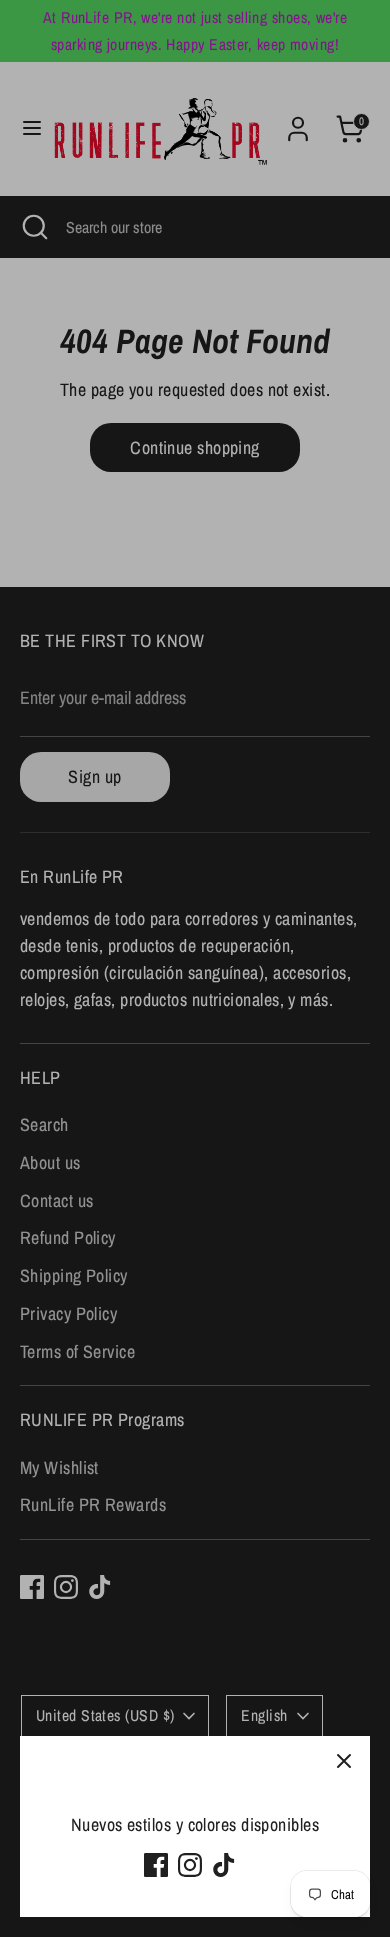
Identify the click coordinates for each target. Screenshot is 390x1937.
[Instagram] (190, 1865)
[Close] (344, 1762)
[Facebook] (156, 1865)
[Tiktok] (224, 1865)
